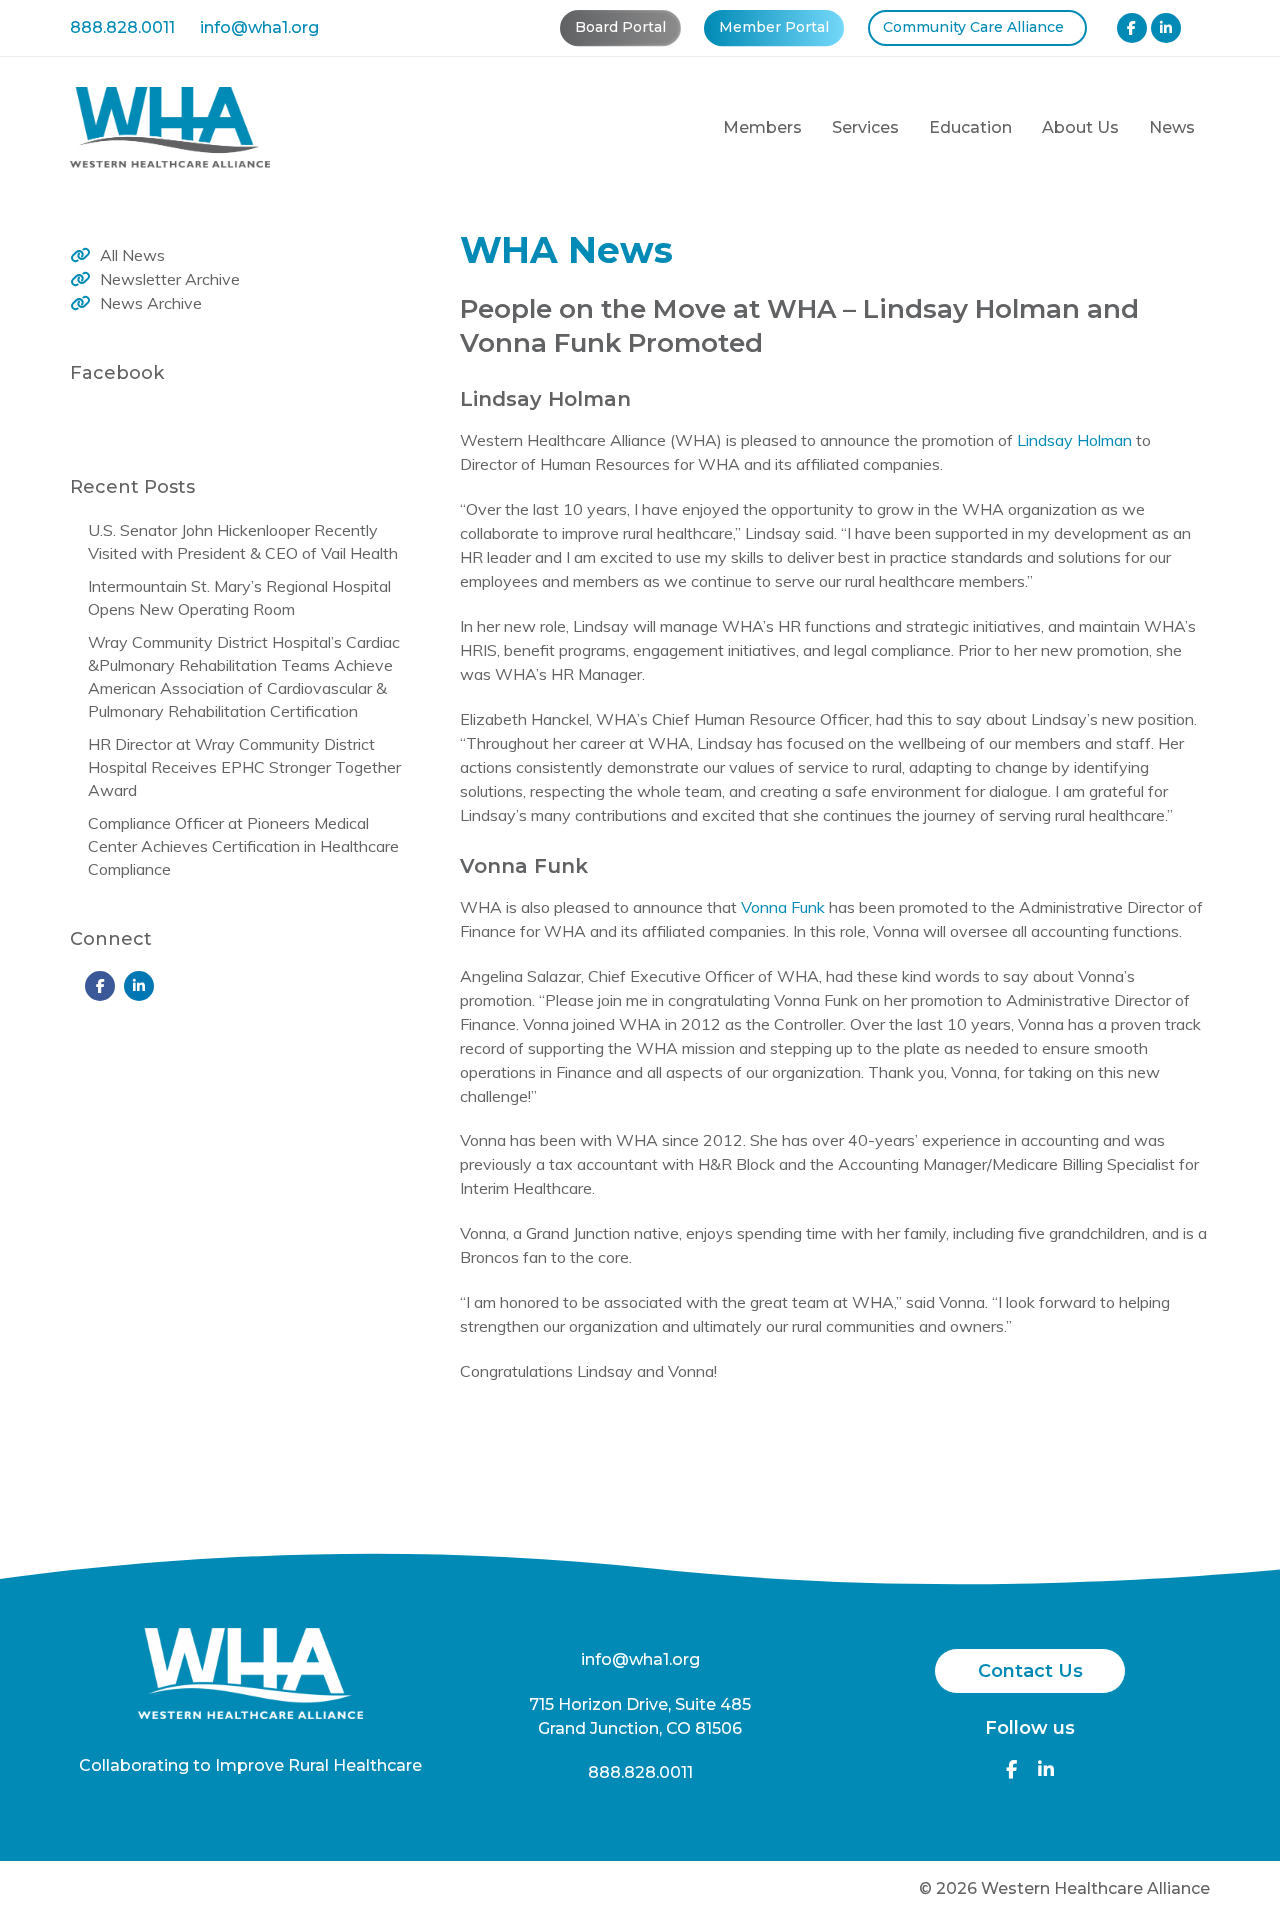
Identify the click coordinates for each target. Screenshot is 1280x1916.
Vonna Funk (783, 907)
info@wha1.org (259, 27)
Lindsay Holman (1074, 440)
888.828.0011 (122, 27)
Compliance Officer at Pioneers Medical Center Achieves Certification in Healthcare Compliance (243, 846)
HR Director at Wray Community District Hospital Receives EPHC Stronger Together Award (244, 767)
